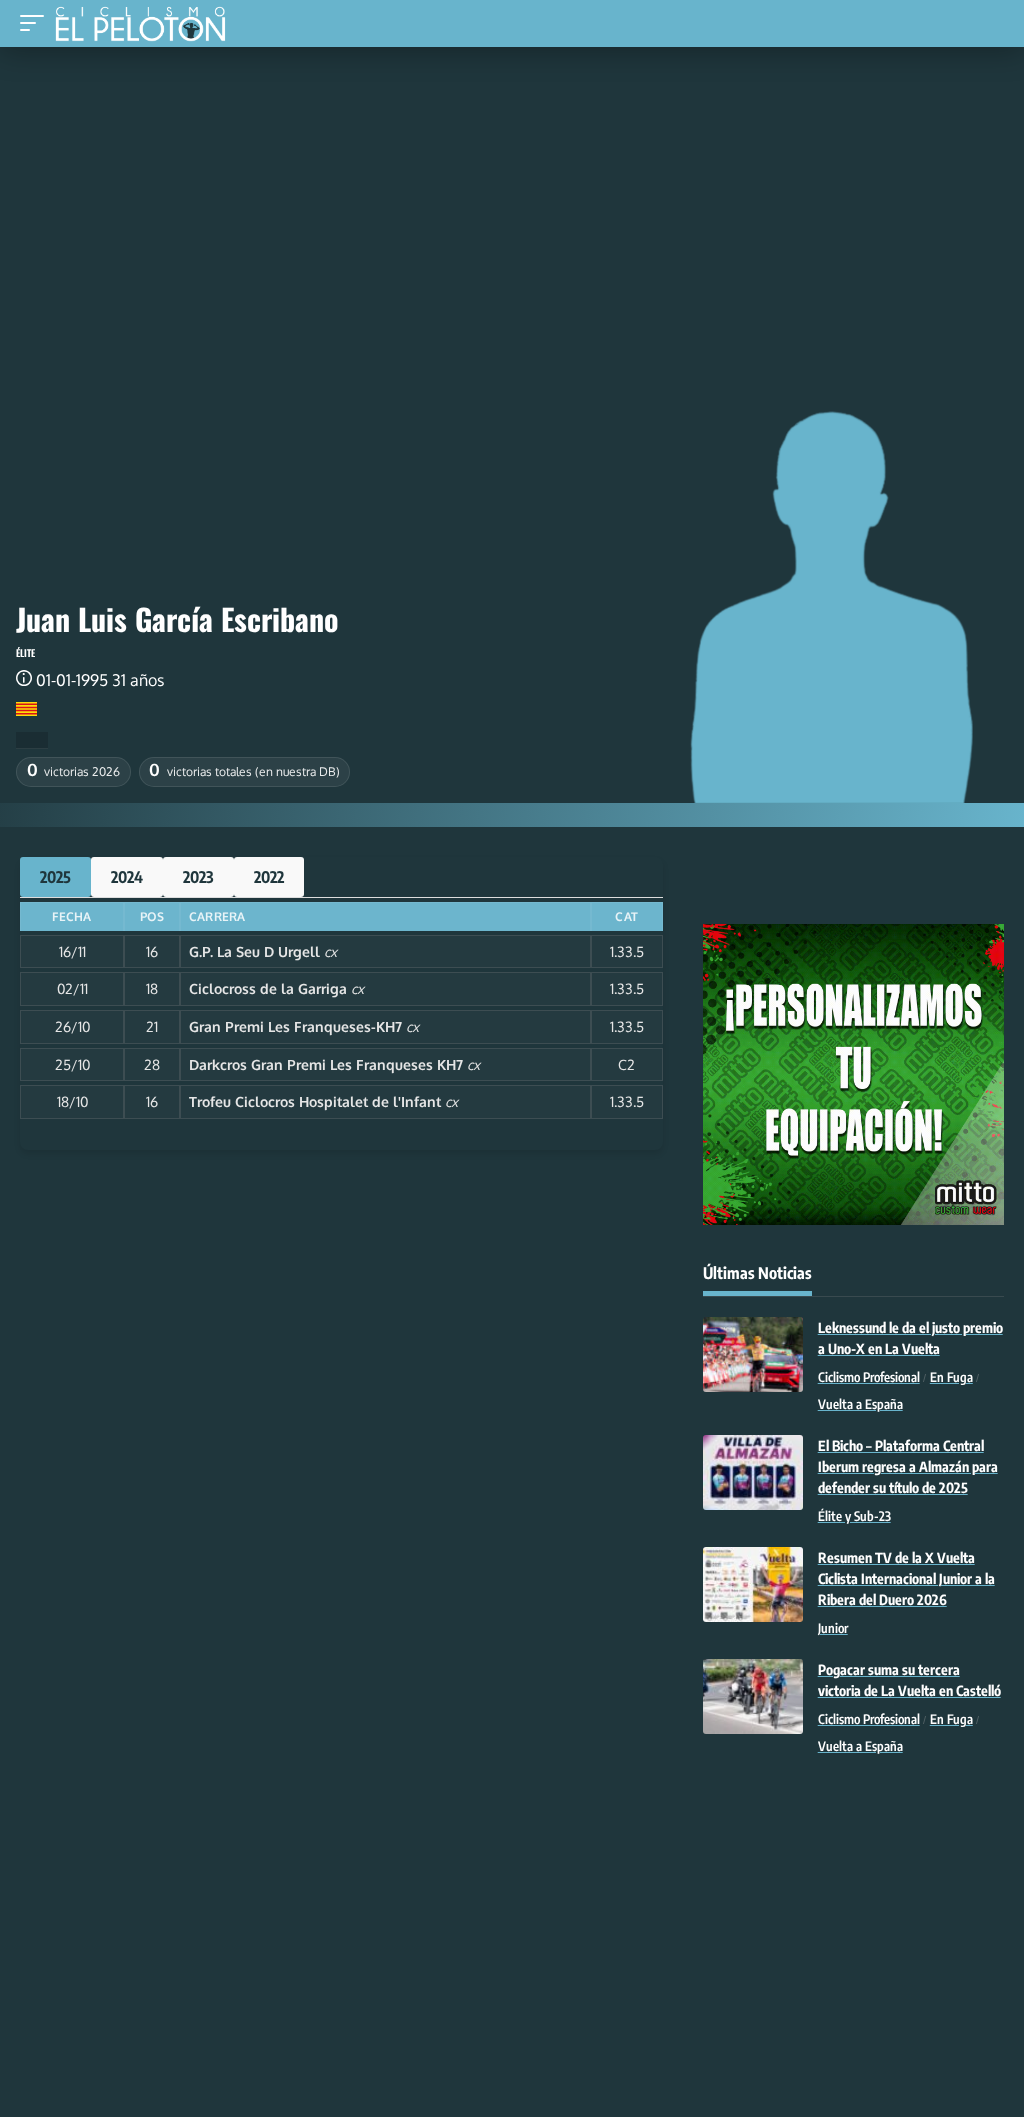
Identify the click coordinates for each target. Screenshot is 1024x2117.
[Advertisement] (512, 197)
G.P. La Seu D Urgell (254, 951)
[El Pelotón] (147, 26)
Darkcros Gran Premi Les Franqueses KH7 (326, 1064)
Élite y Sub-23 (854, 1516)
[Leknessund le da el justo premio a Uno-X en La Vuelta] (753, 1354)
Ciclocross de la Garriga (268, 988)
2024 (127, 877)
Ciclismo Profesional (869, 1377)
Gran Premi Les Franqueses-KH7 (295, 1026)
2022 (269, 877)
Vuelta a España (860, 1404)
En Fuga (951, 1377)
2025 (55, 877)
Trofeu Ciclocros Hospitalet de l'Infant (315, 1101)
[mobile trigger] (37, 23)
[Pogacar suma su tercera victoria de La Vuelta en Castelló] (753, 1696)
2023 (198, 877)
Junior (833, 1628)
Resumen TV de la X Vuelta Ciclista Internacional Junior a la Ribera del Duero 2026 (906, 1578)
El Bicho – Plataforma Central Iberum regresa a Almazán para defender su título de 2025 (908, 1466)
